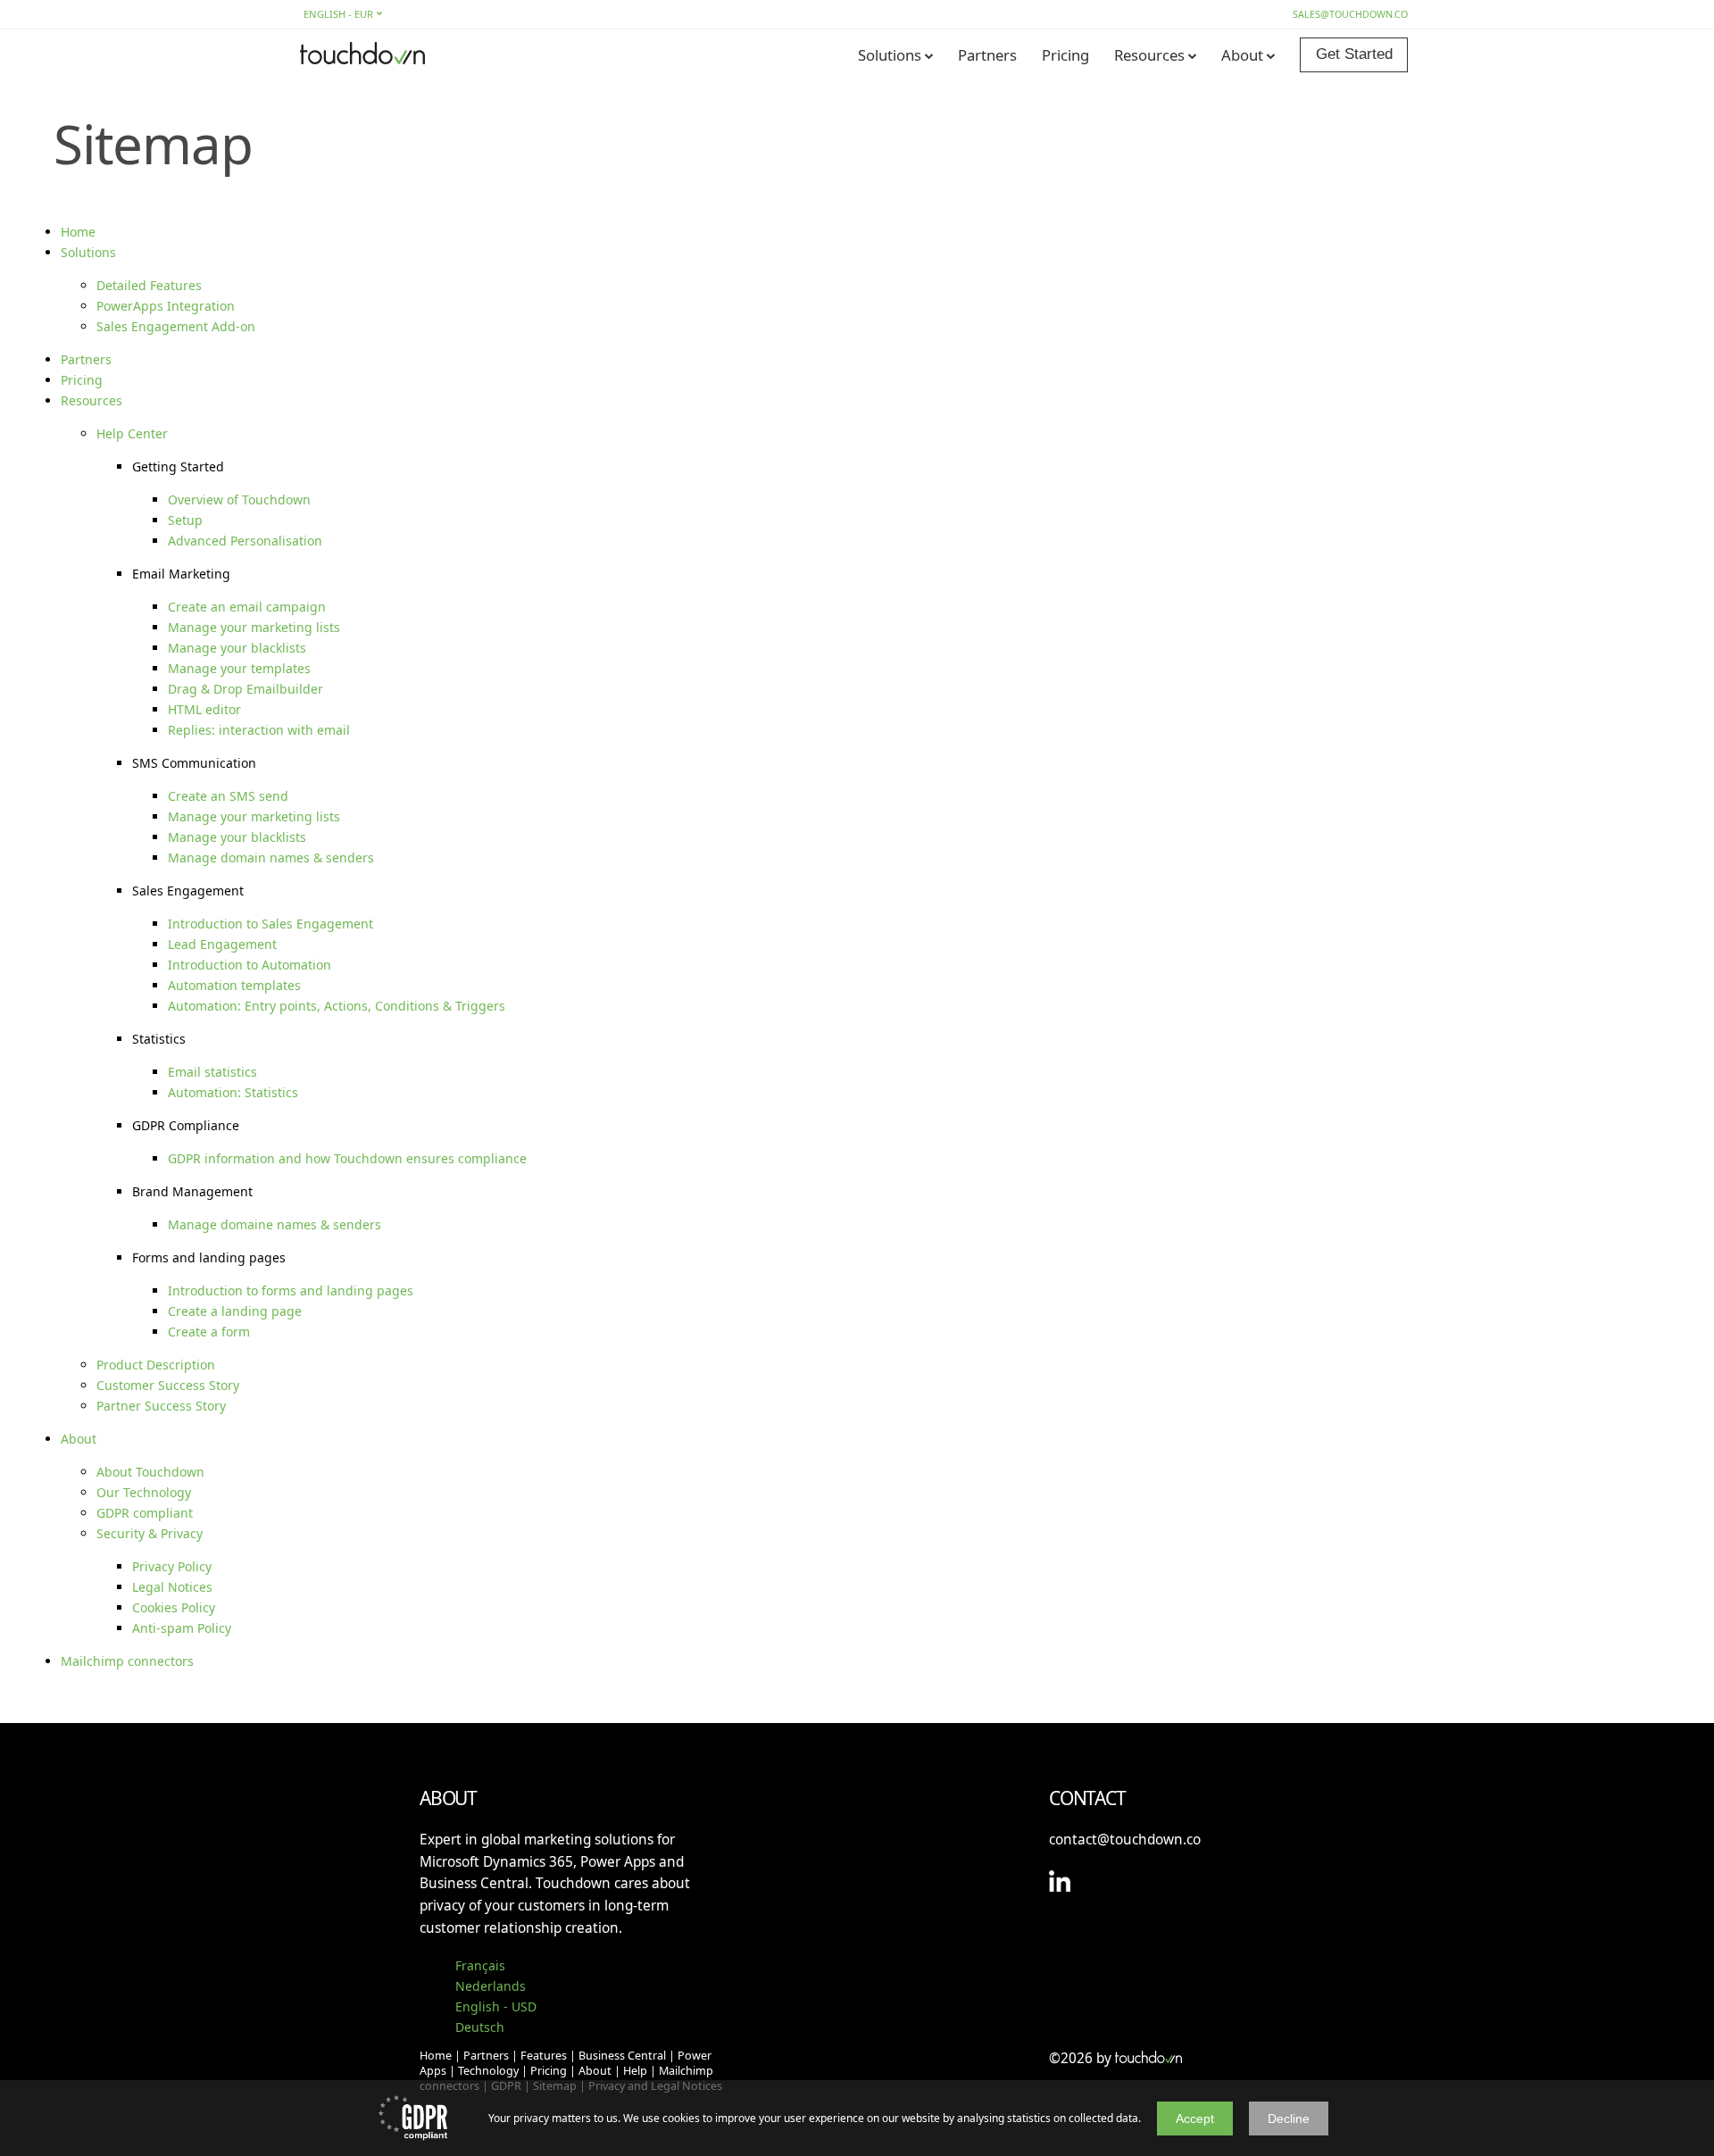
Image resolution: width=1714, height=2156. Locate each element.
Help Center (132, 433)
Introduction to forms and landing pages (291, 1290)
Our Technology (144, 1492)
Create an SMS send (228, 796)
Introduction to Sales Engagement (270, 924)
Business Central (622, 2056)
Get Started (1354, 54)
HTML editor (204, 709)
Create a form (209, 1332)
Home (78, 232)
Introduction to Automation (250, 965)
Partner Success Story (161, 1406)
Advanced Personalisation (245, 541)
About (1242, 55)
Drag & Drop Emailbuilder (245, 689)
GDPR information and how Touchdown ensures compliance (347, 1158)
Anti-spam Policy (182, 1628)
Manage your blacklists (237, 648)
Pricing (1065, 55)
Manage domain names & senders (271, 857)
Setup (185, 520)
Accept (1195, 2119)
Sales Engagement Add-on (176, 326)
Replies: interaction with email (259, 730)
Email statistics (212, 1072)
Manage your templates (239, 668)
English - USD (496, 2006)
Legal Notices (172, 1587)
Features (544, 2056)
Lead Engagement (222, 944)
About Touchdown (150, 1472)
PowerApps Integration (166, 306)
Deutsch (480, 2027)
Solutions (890, 55)
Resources (1149, 55)
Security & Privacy (150, 1533)
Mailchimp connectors (127, 1661)
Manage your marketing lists (254, 627)
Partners (987, 55)
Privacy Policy (172, 1566)
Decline (1289, 2119)
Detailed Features (149, 285)
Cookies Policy (174, 1607)
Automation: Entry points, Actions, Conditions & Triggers (337, 1006)
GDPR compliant (145, 1513)
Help (635, 2071)
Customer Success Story (168, 1385)
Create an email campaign (247, 607)
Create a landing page (235, 1311)
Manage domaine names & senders (275, 1224)
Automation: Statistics (233, 1092)
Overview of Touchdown (239, 499)
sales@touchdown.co (1350, 14)
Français (480, 1965)
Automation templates (234, 985)
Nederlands (491, 1986)
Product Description (156, 1365)
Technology (488, 2071)
